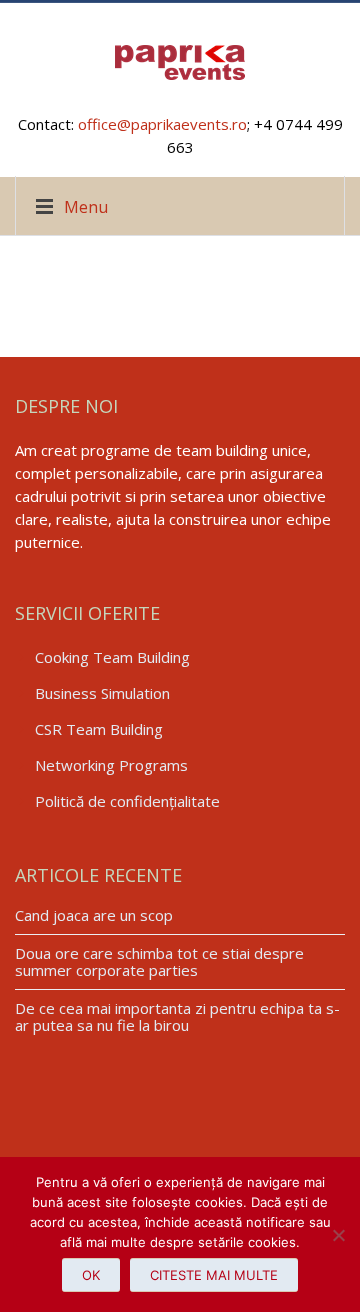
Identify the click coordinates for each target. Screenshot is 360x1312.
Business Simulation (102, 693)
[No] (335, 1235)
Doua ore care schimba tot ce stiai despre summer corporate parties (159, 961)
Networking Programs (111, 765)
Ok (91, 1275)
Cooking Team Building (112, 657)
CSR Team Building (99, 729)
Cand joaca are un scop (94, 915)
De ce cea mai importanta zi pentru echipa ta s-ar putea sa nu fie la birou (177, 1016)
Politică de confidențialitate (127, 801)
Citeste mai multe (214, 1275)
